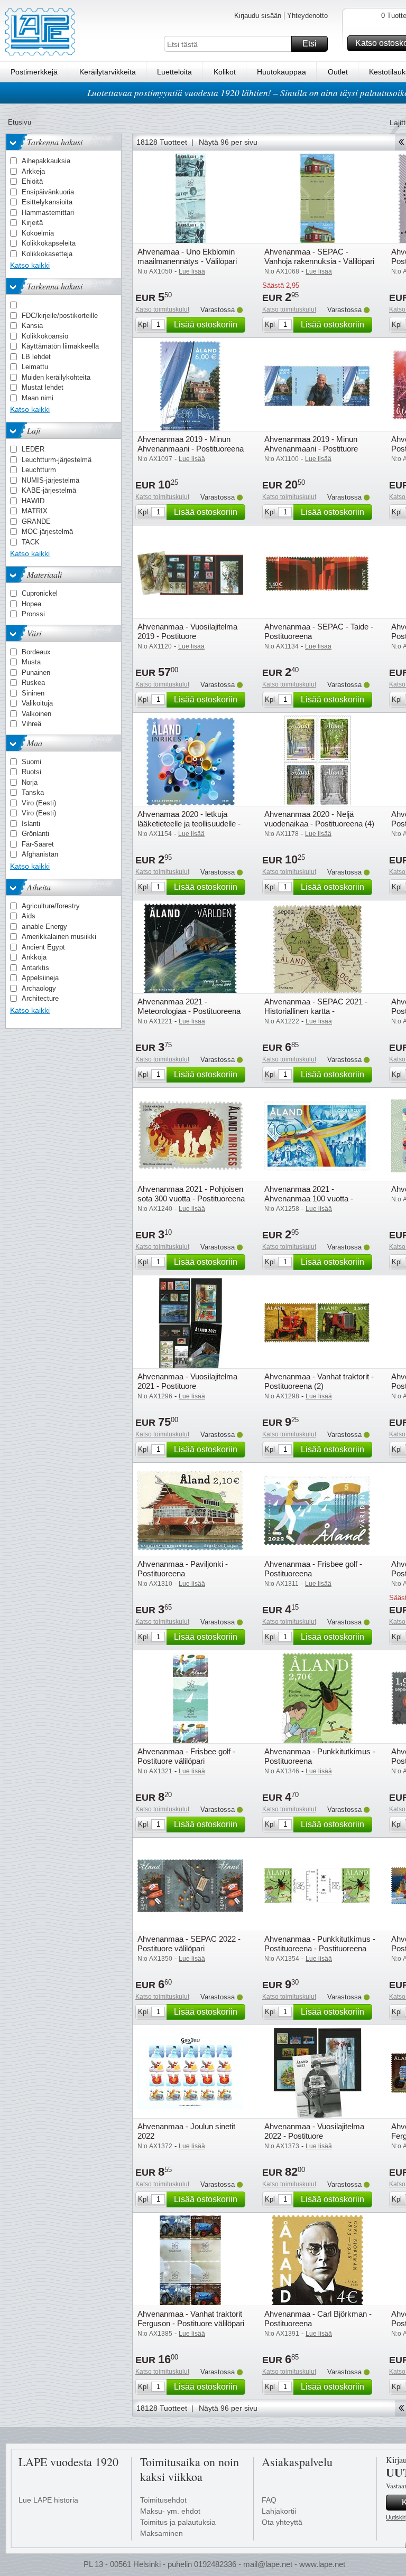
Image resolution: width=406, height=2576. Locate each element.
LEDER (33, 449)
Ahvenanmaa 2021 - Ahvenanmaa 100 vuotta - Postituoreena (309, 1198)
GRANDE (36, 521)
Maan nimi (38, 398)
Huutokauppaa (282, 72)
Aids (29, 916)
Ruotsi (31, 772)
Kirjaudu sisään (258, 16)
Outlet (338, 72)
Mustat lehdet (43, 387)
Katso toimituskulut (162, 309)
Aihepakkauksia (46, 161)
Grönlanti (35, 834)
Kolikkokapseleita (49, 243)
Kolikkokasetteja (47, 254)
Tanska (33, 792)
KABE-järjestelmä (49, 490)
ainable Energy (44, 927)
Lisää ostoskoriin (206, 325)
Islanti (31, 824)
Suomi (31, 762)
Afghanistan (40, 854)
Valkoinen (36, 714)
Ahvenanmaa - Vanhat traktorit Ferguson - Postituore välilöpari (191, 2319)
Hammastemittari (48, 213)
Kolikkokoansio (45, 336)
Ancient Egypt (43, 947)
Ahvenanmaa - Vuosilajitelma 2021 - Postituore (187, 1381)
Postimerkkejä (34, 72)
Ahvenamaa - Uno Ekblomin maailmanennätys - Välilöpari (187, 256)
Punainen (36, 673)
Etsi (310, 44)
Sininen (33, 693)
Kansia (32, 326)
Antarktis (35, 968)
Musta (31, 662)
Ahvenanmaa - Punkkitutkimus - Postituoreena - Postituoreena (320, 1944)
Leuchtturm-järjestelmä (57, 460)
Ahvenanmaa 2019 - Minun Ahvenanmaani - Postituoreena (191, 444)
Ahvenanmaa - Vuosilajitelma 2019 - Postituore (187, 631)
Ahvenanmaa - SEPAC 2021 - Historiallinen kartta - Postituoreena (316, 1011)
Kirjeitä (32, 223)
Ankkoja (34, 957)
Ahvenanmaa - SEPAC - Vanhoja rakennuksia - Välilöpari (319, 256)
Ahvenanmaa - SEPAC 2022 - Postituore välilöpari (189, 1944)
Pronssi (33, 614)
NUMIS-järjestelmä (50, 480)
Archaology (39, 988)
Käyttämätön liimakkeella (60, 346)
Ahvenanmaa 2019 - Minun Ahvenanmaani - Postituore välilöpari (311, 449)
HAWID (33, 501)
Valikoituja (37, 703)
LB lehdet (36, 357)
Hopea (31, 604)
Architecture (40, 998)
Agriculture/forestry (51, 906)
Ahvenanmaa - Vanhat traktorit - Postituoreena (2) (319, 1381)
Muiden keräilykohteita (56, 377)
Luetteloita (174, 72)
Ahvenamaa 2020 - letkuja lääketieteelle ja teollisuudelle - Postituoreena (189, 824)
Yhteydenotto (307, 16)
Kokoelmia (38, 233)
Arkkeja (33, 171)
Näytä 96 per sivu (228, 142)
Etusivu (20, 122)
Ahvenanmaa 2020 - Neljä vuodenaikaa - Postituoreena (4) (319, 819)
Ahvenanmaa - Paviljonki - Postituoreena (183, 1569)
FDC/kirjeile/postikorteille (60, 316)
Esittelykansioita (47, 202)
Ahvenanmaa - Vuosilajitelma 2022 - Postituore (314, 2131)
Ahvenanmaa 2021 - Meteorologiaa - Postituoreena (189, 1006)
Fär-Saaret (38, 844)
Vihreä (31, 724)
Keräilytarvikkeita (108, 72)
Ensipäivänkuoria (48, 192)
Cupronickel (40, 593)
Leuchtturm (39, 470)
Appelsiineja (40, 978)
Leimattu (35, 367)
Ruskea (33, 683)
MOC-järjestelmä (47, 532)
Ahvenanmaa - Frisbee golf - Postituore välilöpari (186, 1756)
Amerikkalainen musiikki (59, 937)
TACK (31, 542)
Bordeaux (36, 652)
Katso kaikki (30, 265)
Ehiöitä (32, 181)
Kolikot (225, 72)
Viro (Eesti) (39, 803)
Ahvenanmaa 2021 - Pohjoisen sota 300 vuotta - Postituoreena (191, 1194)
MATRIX (35, 511)
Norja (30, 782)
